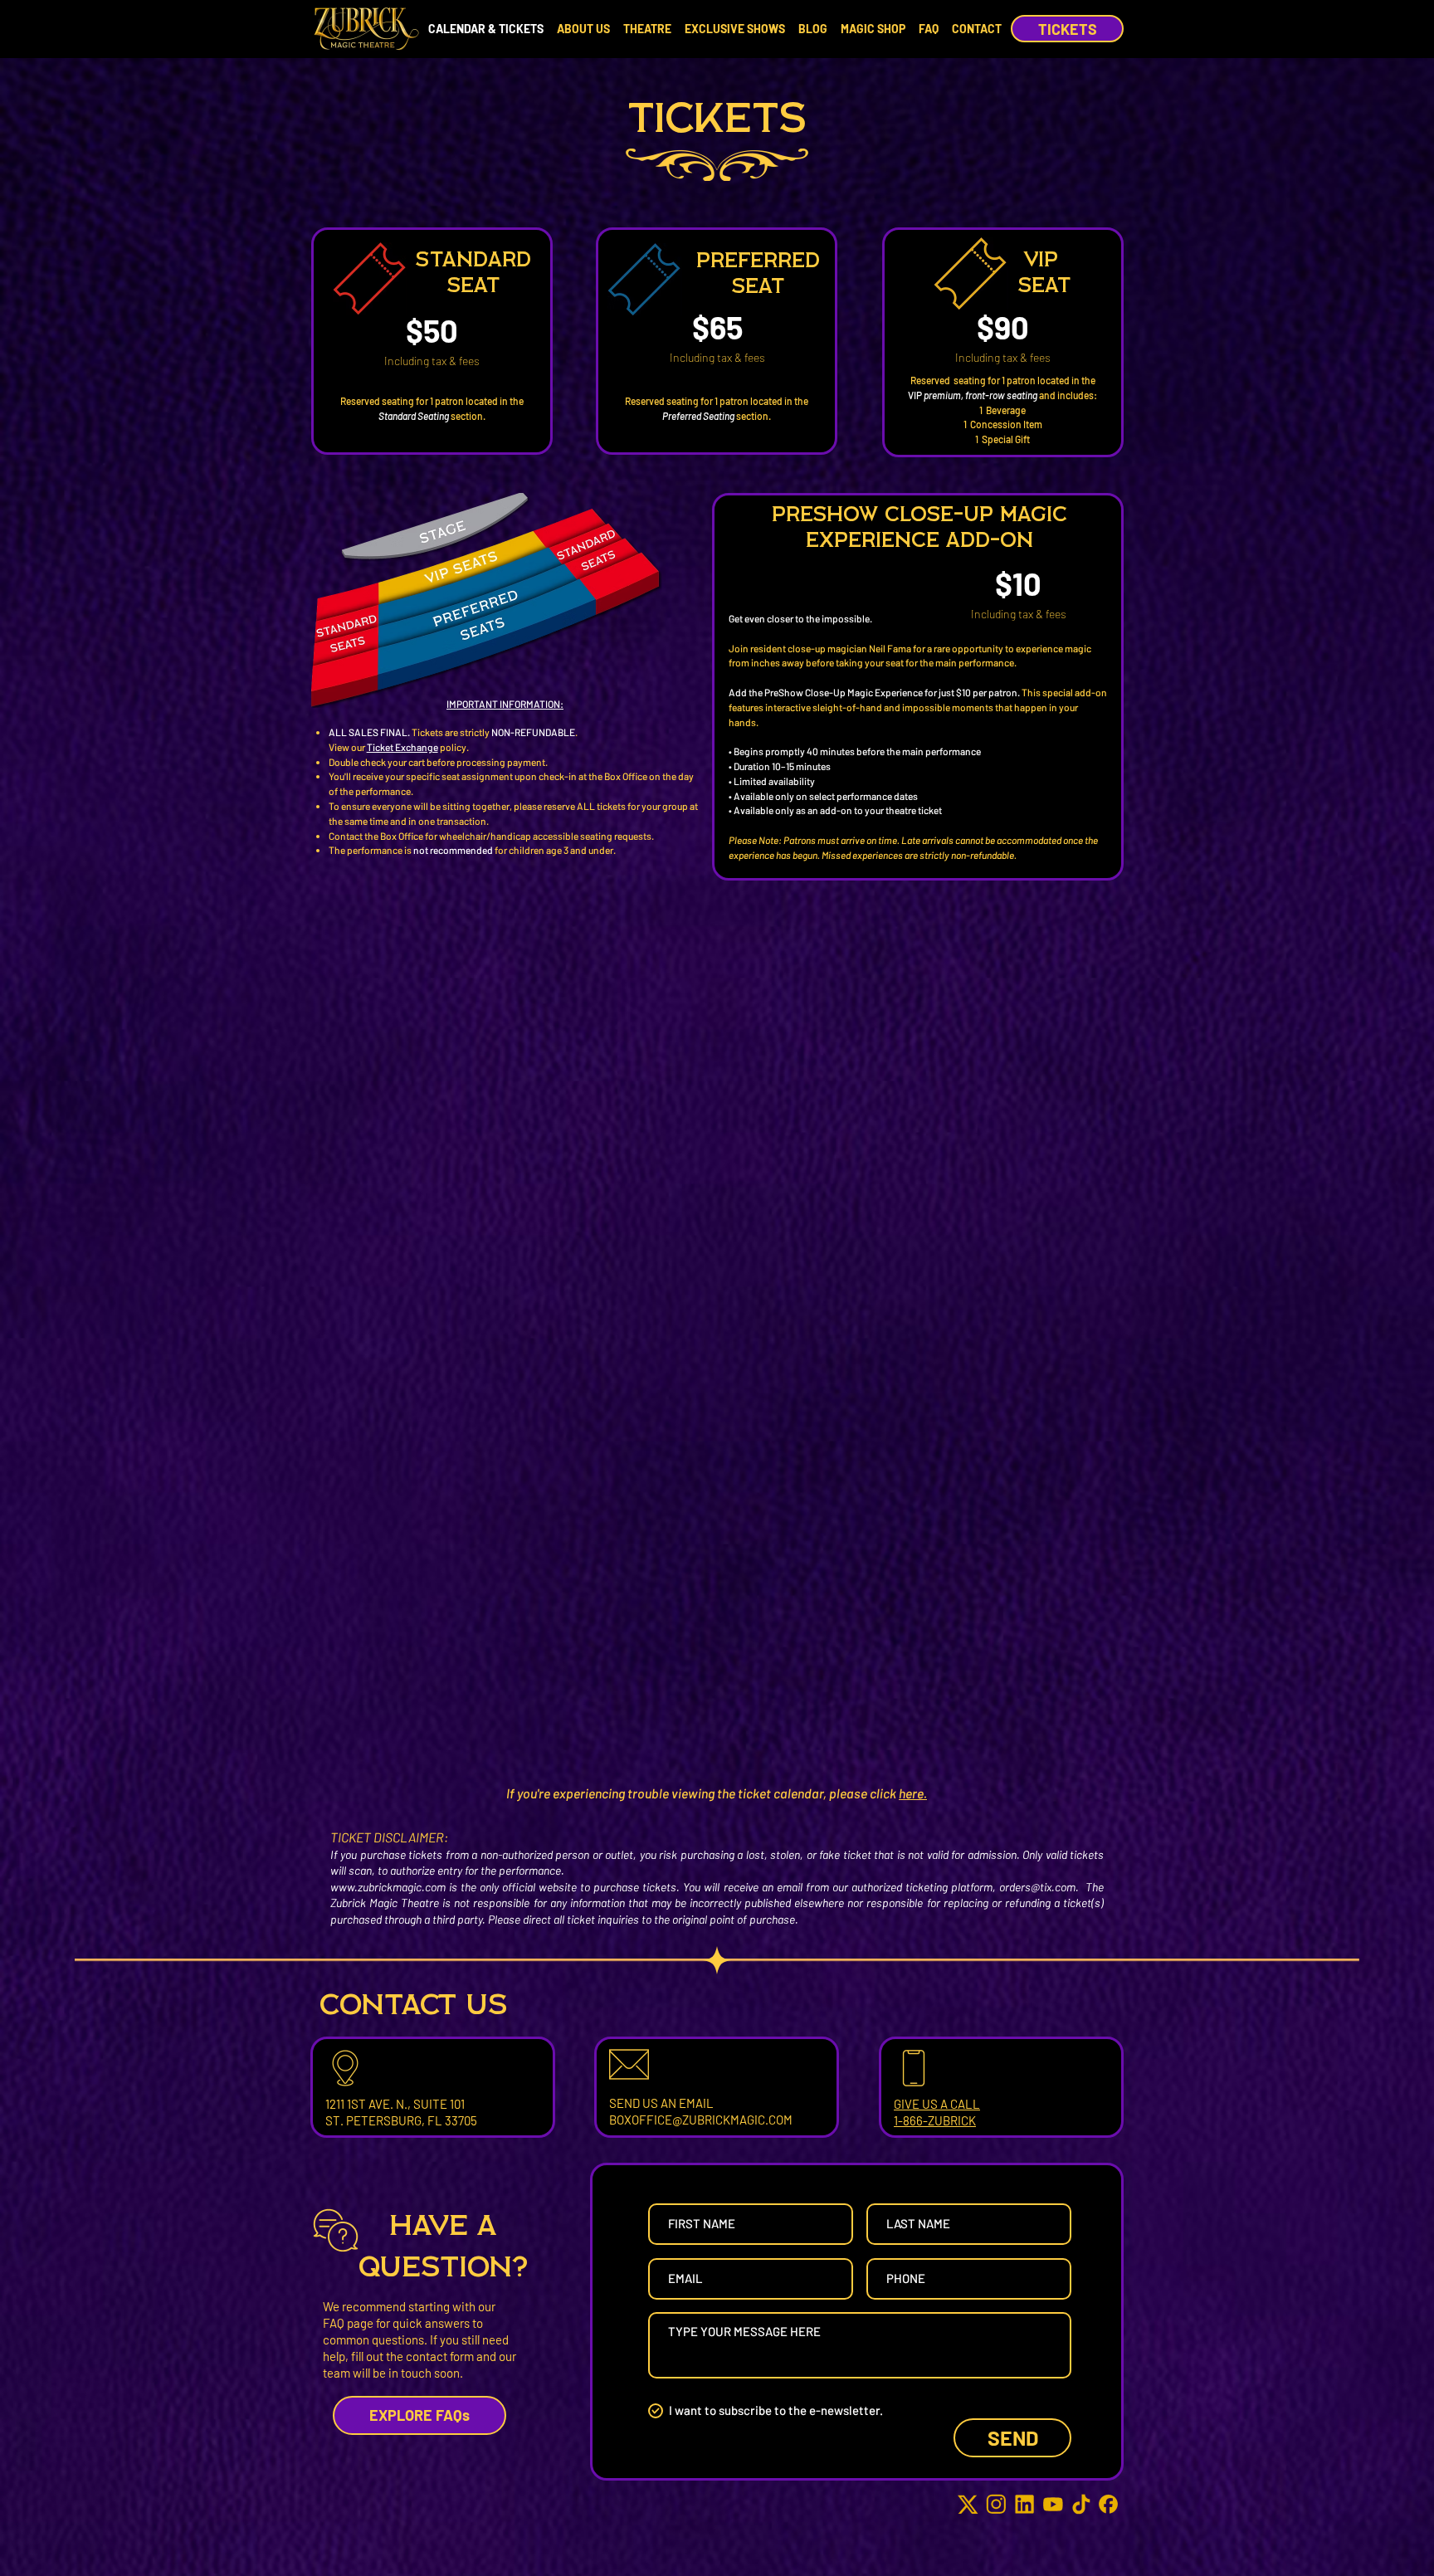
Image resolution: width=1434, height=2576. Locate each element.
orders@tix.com (1037, 1887)
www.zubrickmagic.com (388, 1887)
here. (913, 1793)
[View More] (431, 340)
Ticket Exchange (402, 747)
